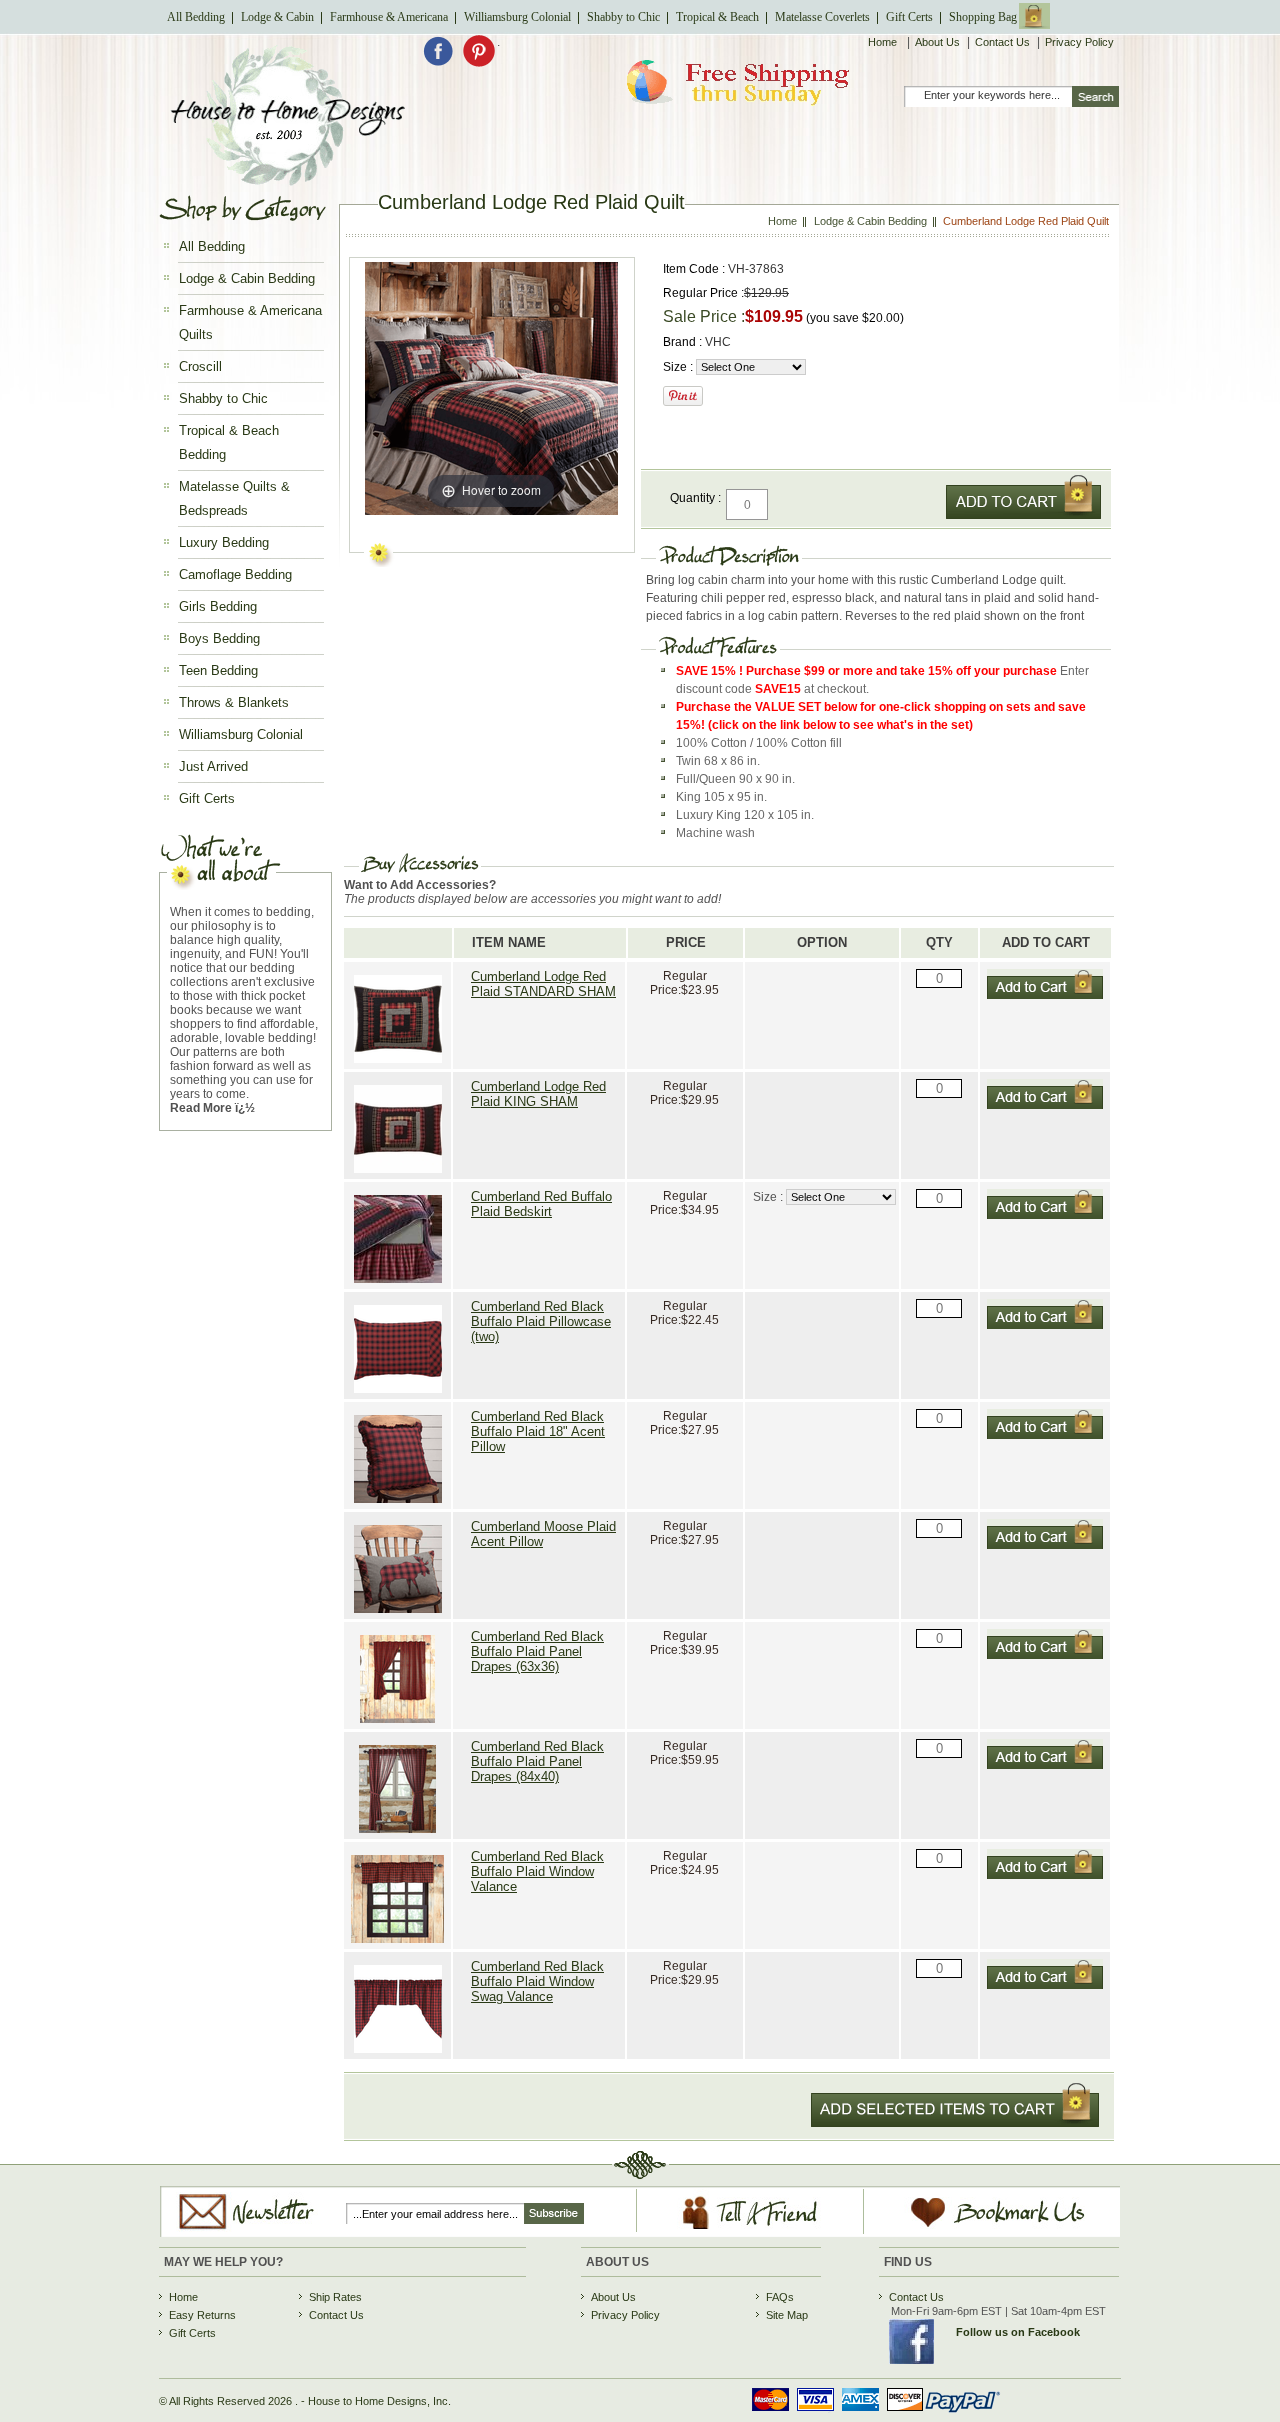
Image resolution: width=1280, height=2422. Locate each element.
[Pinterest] (479, 63)
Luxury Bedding (224, 542)
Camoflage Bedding (235, 574)
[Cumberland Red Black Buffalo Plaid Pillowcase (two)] (397, 1394)
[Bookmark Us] (974, 2228)
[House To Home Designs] (286, 180)
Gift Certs (909, 17)
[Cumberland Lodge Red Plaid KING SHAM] (397, 1174)
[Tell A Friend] (750, 2230)
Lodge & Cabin (277, 17)
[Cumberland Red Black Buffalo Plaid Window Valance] (397, 1944)
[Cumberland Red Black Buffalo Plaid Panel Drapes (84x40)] (397, 1834)
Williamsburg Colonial (517, 17)
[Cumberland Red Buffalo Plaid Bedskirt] (397, 1284)
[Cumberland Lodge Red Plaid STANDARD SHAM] (397, 1064)
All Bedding (196, 17)
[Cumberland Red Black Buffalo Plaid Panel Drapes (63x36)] (397, 1724)
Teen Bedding (218, 670)
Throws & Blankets (234, 702)
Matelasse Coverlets (822, 17)
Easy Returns (202, 2315)
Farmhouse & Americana (389, 17)
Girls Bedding (218, 606)
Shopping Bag (983, 17)
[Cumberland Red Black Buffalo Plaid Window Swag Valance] (397, 2054)
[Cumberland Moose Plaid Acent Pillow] (397, 1614)
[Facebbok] (442, 63)
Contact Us (1002, 42)
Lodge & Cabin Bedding (247, 278)
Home (884, 42)
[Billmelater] (869, 2415)
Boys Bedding (219, 638)
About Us (937, 42)
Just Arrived (213, 766)
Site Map (787, 2315)
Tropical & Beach (717, 17)
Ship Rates (335, 2297)
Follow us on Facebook (1018, 2332)
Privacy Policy (1079, 42)
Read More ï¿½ (212, 1108)
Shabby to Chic (623, 17)
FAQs (780, 2297)
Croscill (200, 366)
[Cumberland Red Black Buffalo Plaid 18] (397, 1504)
